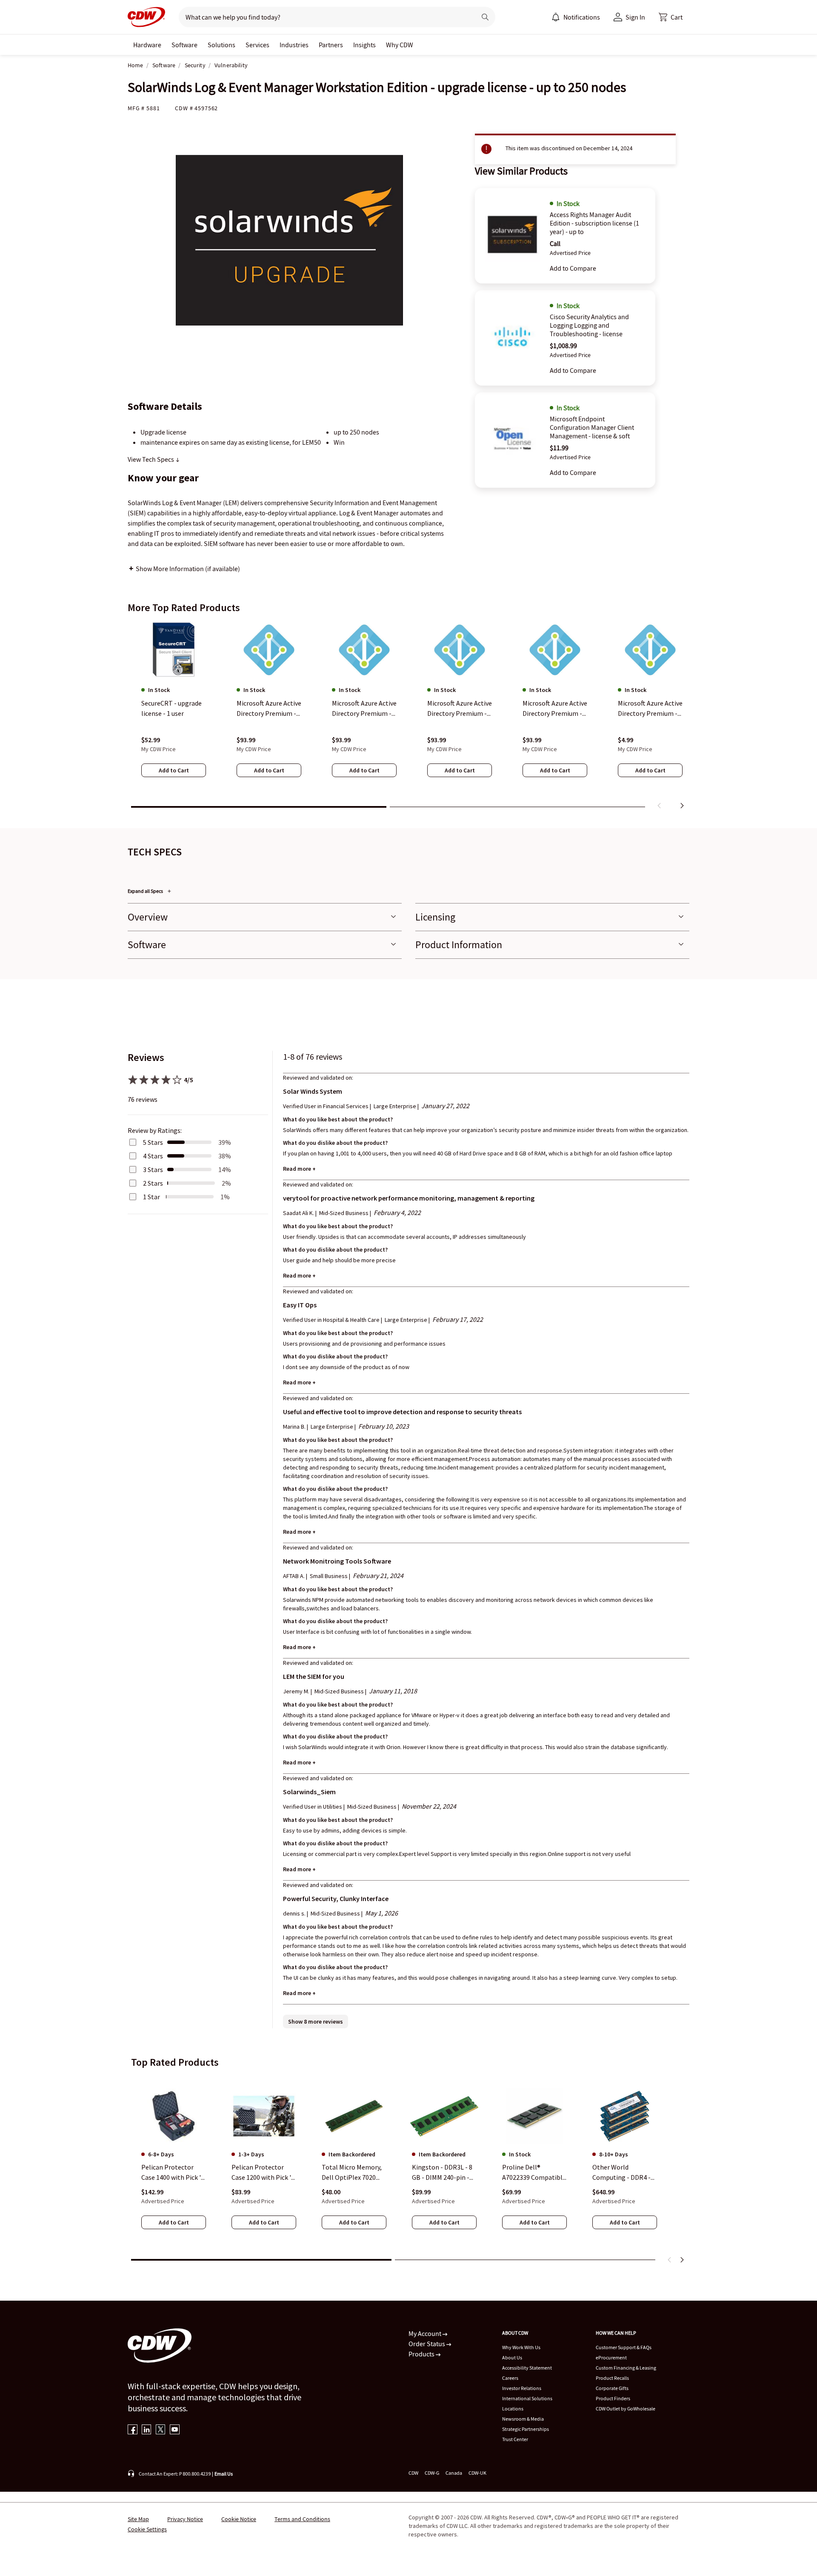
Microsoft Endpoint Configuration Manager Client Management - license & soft (592, 427)
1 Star (151, 1197)
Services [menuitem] (257, 45)
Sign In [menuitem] (635, 17)
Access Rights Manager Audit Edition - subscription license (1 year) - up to (594, 223)
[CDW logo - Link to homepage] (146, 17)
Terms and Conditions (302, 2519)
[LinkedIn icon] (147, 2430)
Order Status (427, 2344)
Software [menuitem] (184, 45)
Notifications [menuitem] (582, 17)
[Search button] (485, 17)
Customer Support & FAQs (624, 2347)
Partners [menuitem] (331, 45)
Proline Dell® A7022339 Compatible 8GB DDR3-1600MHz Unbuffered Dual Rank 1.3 (534, 2173)
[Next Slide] (682, 2260)
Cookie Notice (239, 2519)
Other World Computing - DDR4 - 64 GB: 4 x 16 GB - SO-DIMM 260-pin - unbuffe (623, 2173)
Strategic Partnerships (526, 2429)
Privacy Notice (185, 2519)
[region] (408, 717)
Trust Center (515, 2439)
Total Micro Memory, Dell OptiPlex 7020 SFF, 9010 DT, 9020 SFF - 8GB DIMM (353, 2173)
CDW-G (432, 2473)
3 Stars (153, 1169)
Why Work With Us (521, 2347)
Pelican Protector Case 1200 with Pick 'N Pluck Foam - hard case (264, 2173)
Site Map (138, 2519)
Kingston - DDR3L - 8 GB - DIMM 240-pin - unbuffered (442, 2173)
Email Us (224, 2474)
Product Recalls (612, 2378)
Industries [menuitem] (294, 45)
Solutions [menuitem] (221, 45)
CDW (413, 2473)
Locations (513, 2409)
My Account (426, 2333)
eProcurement (611, 2357)
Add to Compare (573, 268)
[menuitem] (556, 17)
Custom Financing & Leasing (626, 2368)
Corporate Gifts (612, 2388)
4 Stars (153, 1156)
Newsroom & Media (523, 2419)
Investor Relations (522, 2388)
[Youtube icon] (175, 2430)
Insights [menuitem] (364, 45)
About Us (512, 2357)
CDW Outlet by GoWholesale (626, 2409)
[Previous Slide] (670, 2260)
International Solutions (527, 2398)
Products (422, 2354)
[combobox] (324, 17)
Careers (510, 2378)
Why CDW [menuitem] (400, 45)
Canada (454, 2473)
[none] (147, 45)
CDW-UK (477, 2473)
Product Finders (613, 2398)
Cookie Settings (147, 2529)
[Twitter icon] (161, 2430)
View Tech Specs (151, 459)
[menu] (576, 17)
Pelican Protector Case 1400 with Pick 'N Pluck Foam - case (173, 2173)
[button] (671, 17)
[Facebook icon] (133, 2430)
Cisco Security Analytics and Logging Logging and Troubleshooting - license (589, 325)
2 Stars (153, 1183)
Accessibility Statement (527, 2368)
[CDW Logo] (146, 17)
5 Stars (153, 1142)
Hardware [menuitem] (147, 45)
